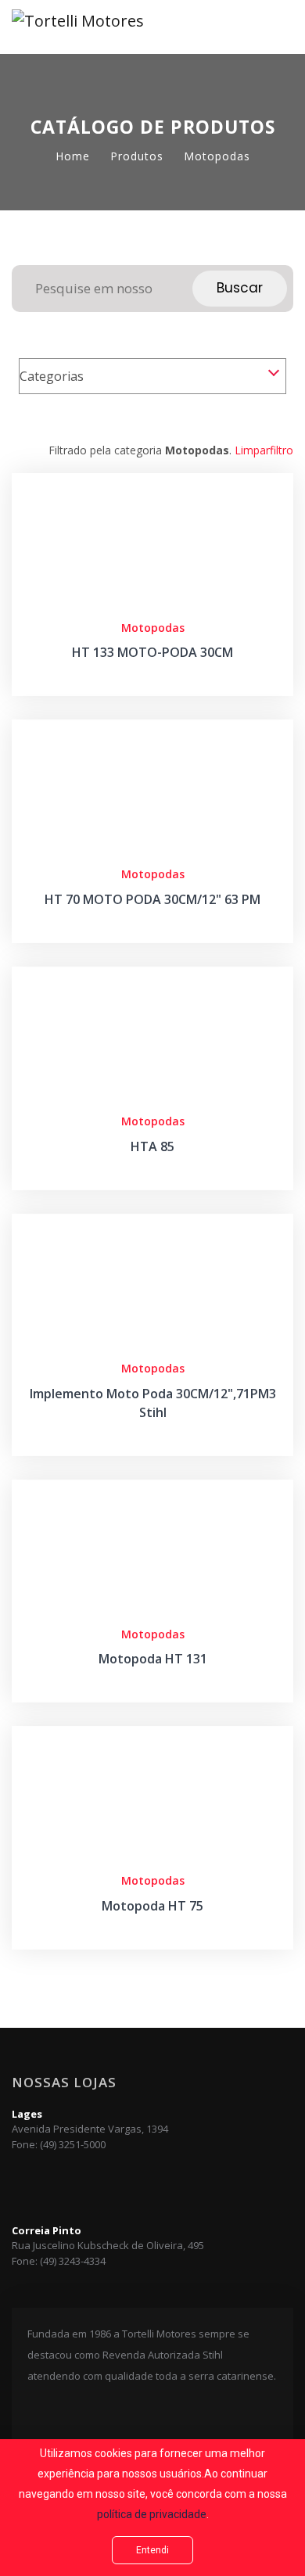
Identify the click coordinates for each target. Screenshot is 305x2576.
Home (73, 156)
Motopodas (217, 156)
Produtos (137, 156)
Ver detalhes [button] (153, 560)
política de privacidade (152, 2514)
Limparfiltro (264, 450)
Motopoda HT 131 (153, 1659)
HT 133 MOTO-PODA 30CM (152, 652)
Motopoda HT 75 (152, 1906)
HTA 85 (152, 1146)
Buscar (240, 288)
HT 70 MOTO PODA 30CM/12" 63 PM (152, 899)
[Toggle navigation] (282, 27)
